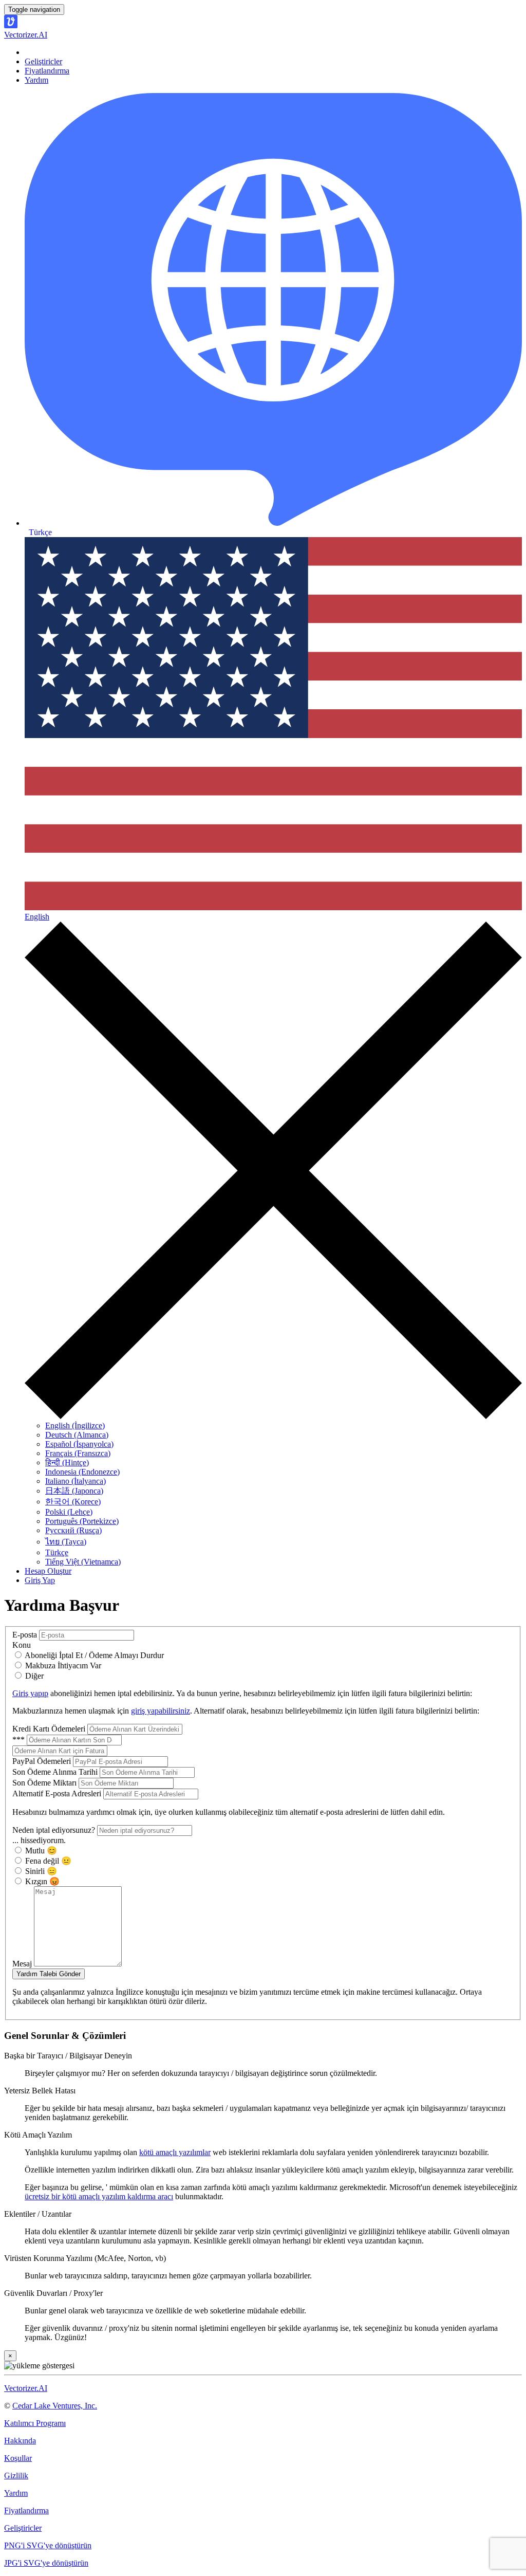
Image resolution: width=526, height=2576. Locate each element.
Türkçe (57, 1552)
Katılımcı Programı (35, 2423)
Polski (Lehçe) (69, 1512)
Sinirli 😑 (40, 1871)
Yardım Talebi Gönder (49, 1974)
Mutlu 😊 (40, 1851)
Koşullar (18, 2458)
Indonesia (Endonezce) (82, 1472)
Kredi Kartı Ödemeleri (50, 1729)
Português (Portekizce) (82, 1521)
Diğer (33, 1676)
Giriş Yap (40, 1580)
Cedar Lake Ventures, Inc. (55, 2406)
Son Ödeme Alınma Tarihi (56, 1772)
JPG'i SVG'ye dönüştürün (46, 2563)
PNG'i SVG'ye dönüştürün (48, 2545)
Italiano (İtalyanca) (76, 1481)
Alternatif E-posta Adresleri (58, 1793)
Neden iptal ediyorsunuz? (55, 1830)
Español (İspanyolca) (79, 1444)
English (37, 917)
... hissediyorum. (39, 1840)
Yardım (36, 80)
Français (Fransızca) (78, 1453)
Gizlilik (16, 2476)
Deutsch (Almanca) (77, 1435)
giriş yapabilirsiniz (161, 1711)
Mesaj (23, 1964)
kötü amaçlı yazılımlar (175, 2152)
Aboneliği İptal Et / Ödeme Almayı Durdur (93, 1655)
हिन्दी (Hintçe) (67, 1462)
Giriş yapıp (30, 1693)
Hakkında (20, 2441)
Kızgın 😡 (41, 1881)
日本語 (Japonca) (74, 1491)
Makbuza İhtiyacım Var (62, 1666)
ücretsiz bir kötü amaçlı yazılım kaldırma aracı (99, 2196)
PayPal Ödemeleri (43, 1761)
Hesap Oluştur (48, 1571)
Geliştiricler (43, 61)
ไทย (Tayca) (66, 1542)
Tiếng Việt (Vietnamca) (83, 1562)
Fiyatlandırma (47, 71)
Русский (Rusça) (73, 1530)
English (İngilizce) (75, 1425)
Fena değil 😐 (47, 1861)
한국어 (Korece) (73, 1502)
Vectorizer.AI (26, 2388)
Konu (22, 1645)
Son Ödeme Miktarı (45, 1783)
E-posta (26, 1635)
